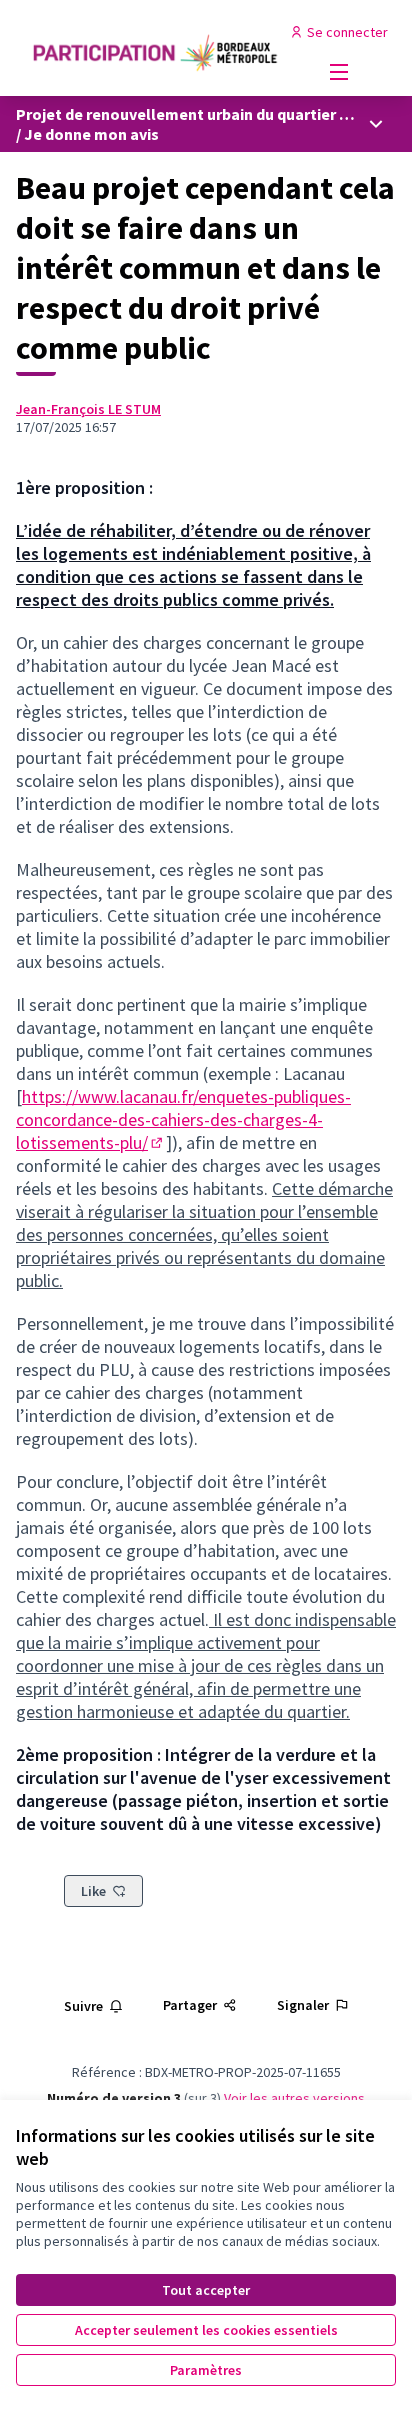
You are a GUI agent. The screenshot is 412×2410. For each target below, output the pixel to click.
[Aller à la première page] (156, 48)
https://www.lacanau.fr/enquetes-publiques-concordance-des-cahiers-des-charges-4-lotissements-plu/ (183, 1119)
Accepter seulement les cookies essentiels (206, 2330)
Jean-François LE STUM (88, 409)
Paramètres (206, 2370)
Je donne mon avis (91, 134)
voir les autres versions (294, 2098)
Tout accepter (206, 2290)
